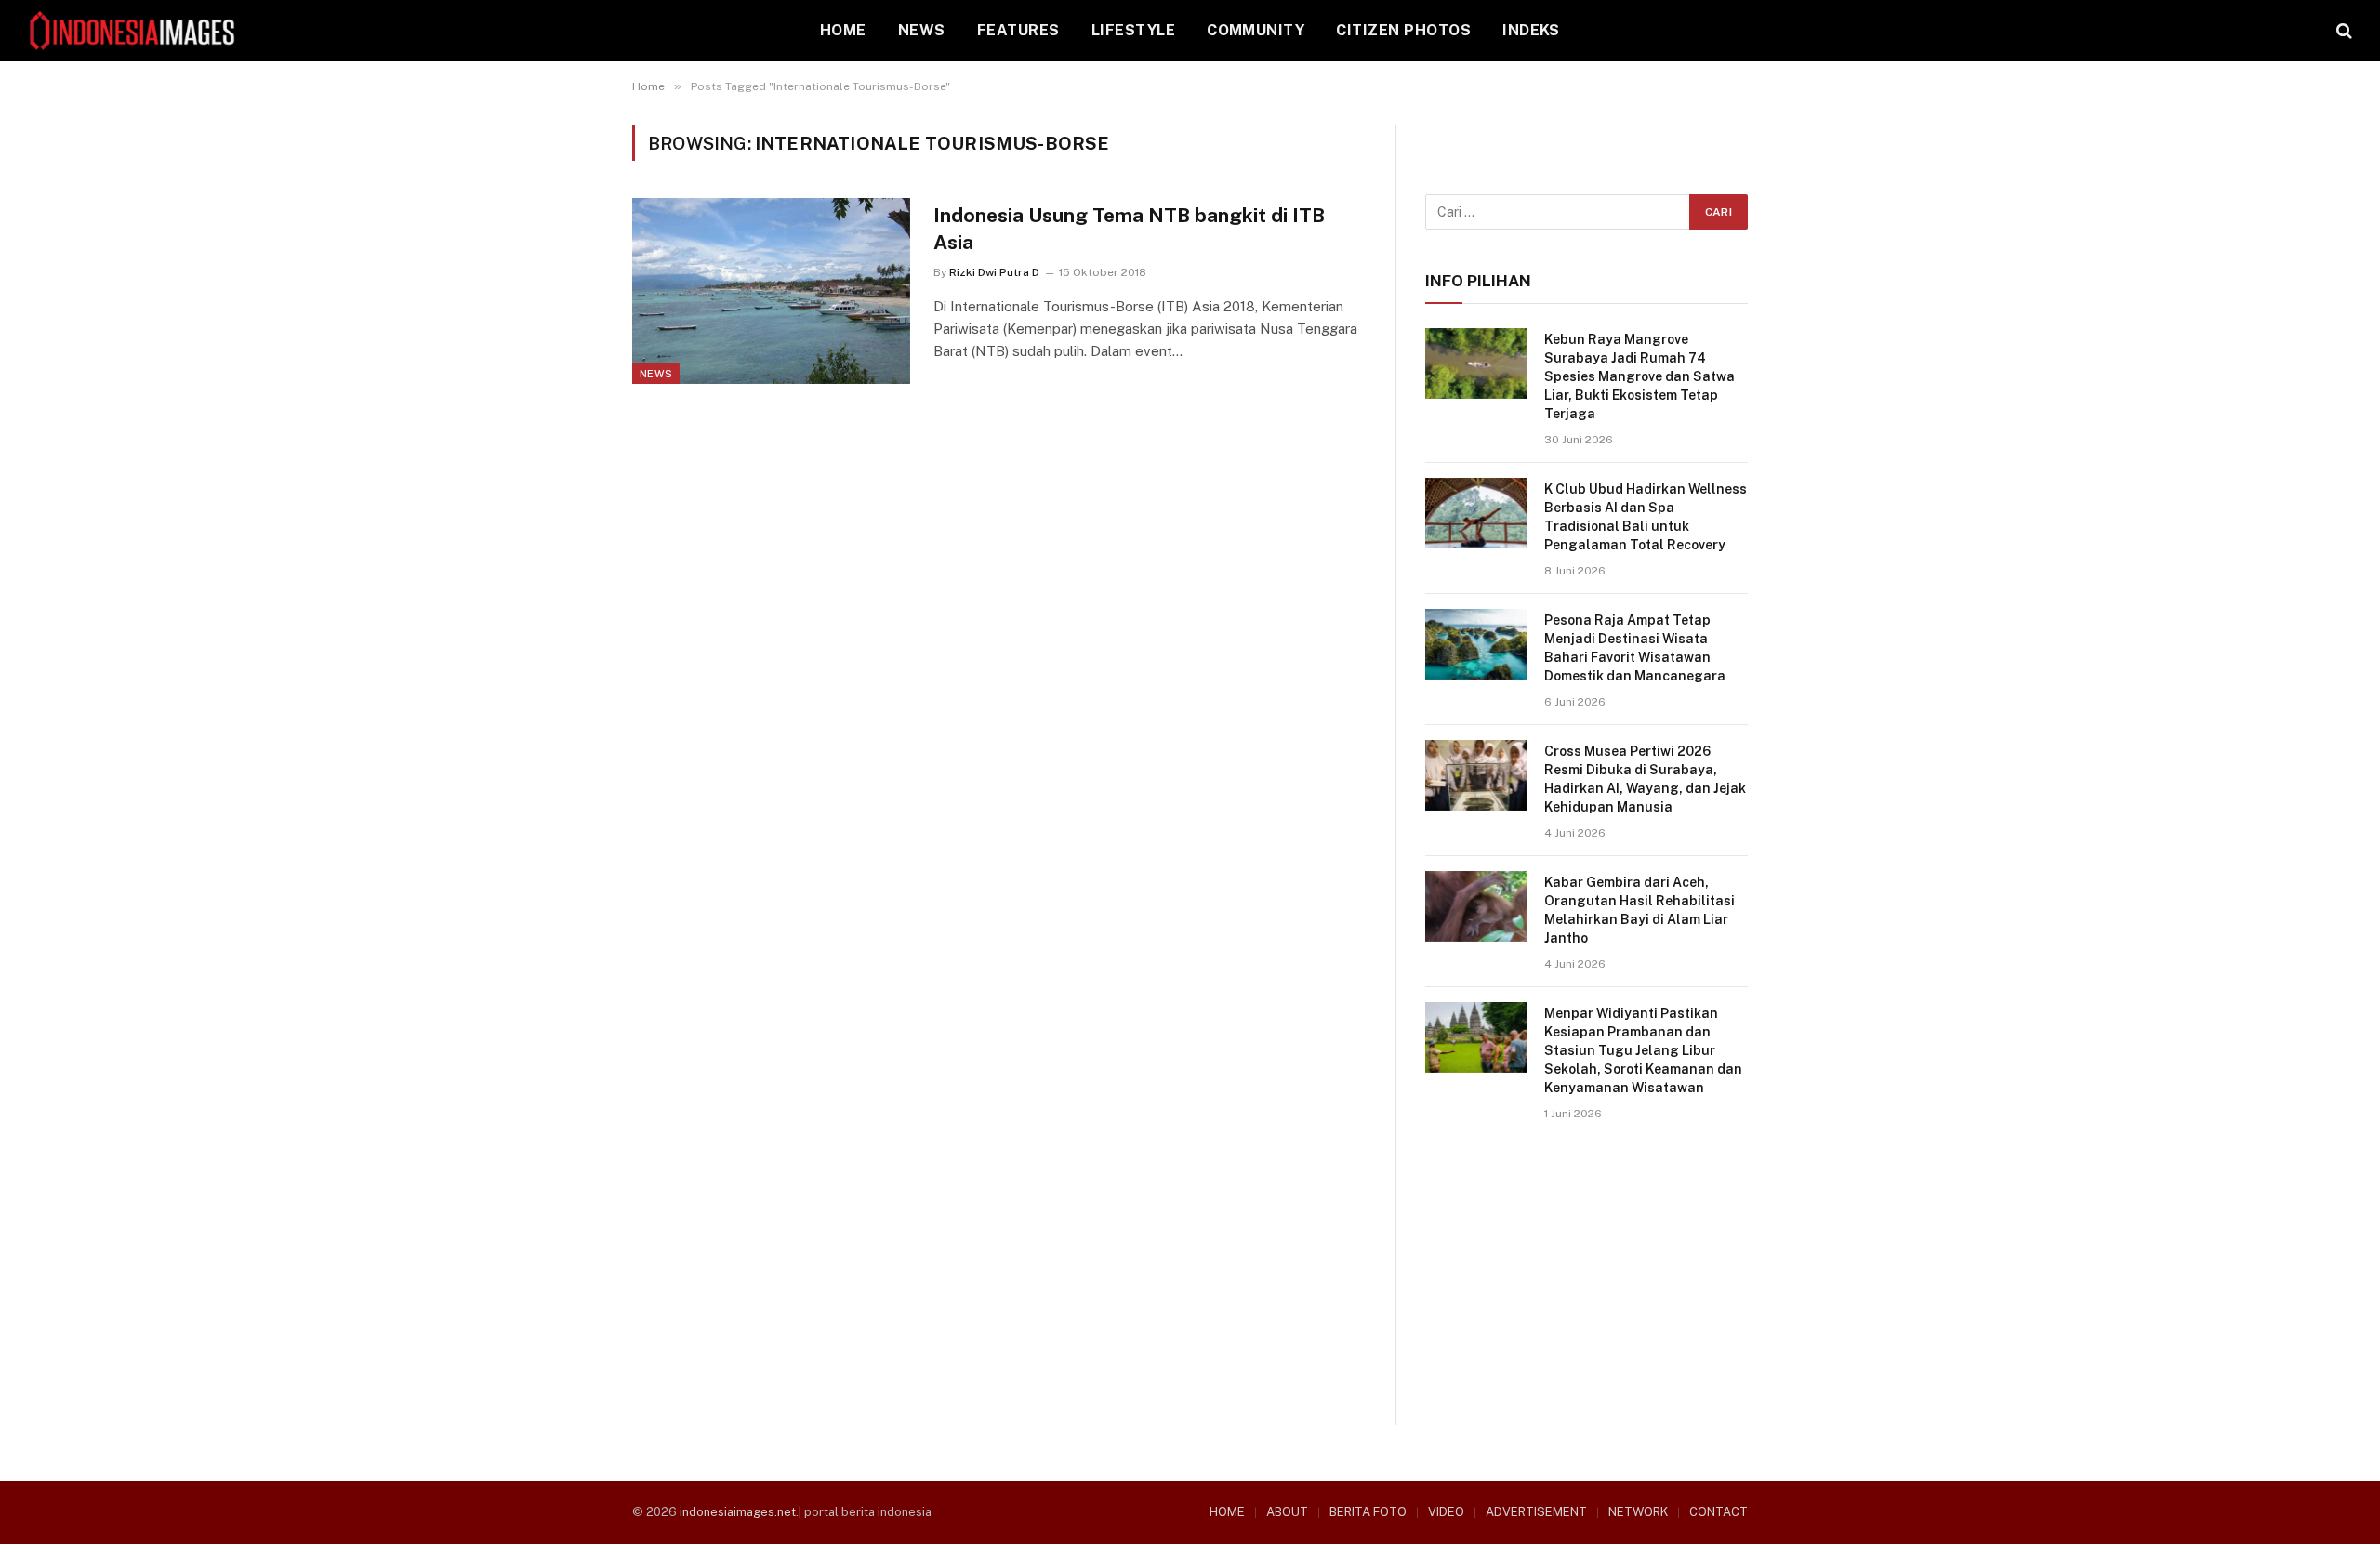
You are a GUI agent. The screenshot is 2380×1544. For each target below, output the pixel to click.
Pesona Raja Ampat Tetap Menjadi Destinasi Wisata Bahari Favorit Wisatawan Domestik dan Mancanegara (1635, 648)
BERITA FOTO (1368, 1512)
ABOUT (1287, 1512)
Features (1018, 30)
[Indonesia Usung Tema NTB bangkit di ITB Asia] (771, 291)
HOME (843, 30)
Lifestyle (1133, 30)
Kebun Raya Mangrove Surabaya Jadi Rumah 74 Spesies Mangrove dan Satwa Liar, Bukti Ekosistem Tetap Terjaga (1640, 376)
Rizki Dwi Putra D (994, 272)
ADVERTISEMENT (1536, 1512)
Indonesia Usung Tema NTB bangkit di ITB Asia (1129, 229)
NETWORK (1638, 1512)
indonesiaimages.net (738, 1512)
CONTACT (1719, 1512)
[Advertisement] (1587, 1294)
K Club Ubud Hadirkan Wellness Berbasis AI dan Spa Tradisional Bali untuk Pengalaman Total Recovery (1646, 517)
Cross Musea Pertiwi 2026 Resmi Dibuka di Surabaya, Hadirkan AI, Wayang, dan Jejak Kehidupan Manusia (1645, 779)
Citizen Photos (1403, 30)
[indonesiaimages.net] (133, 31)
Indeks (1531, 30)
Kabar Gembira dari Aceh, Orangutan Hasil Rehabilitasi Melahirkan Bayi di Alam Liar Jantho (1640, 910)
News (922, 30)
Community (1256, 30)
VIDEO (1446, 1512)
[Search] (2342, 31)
